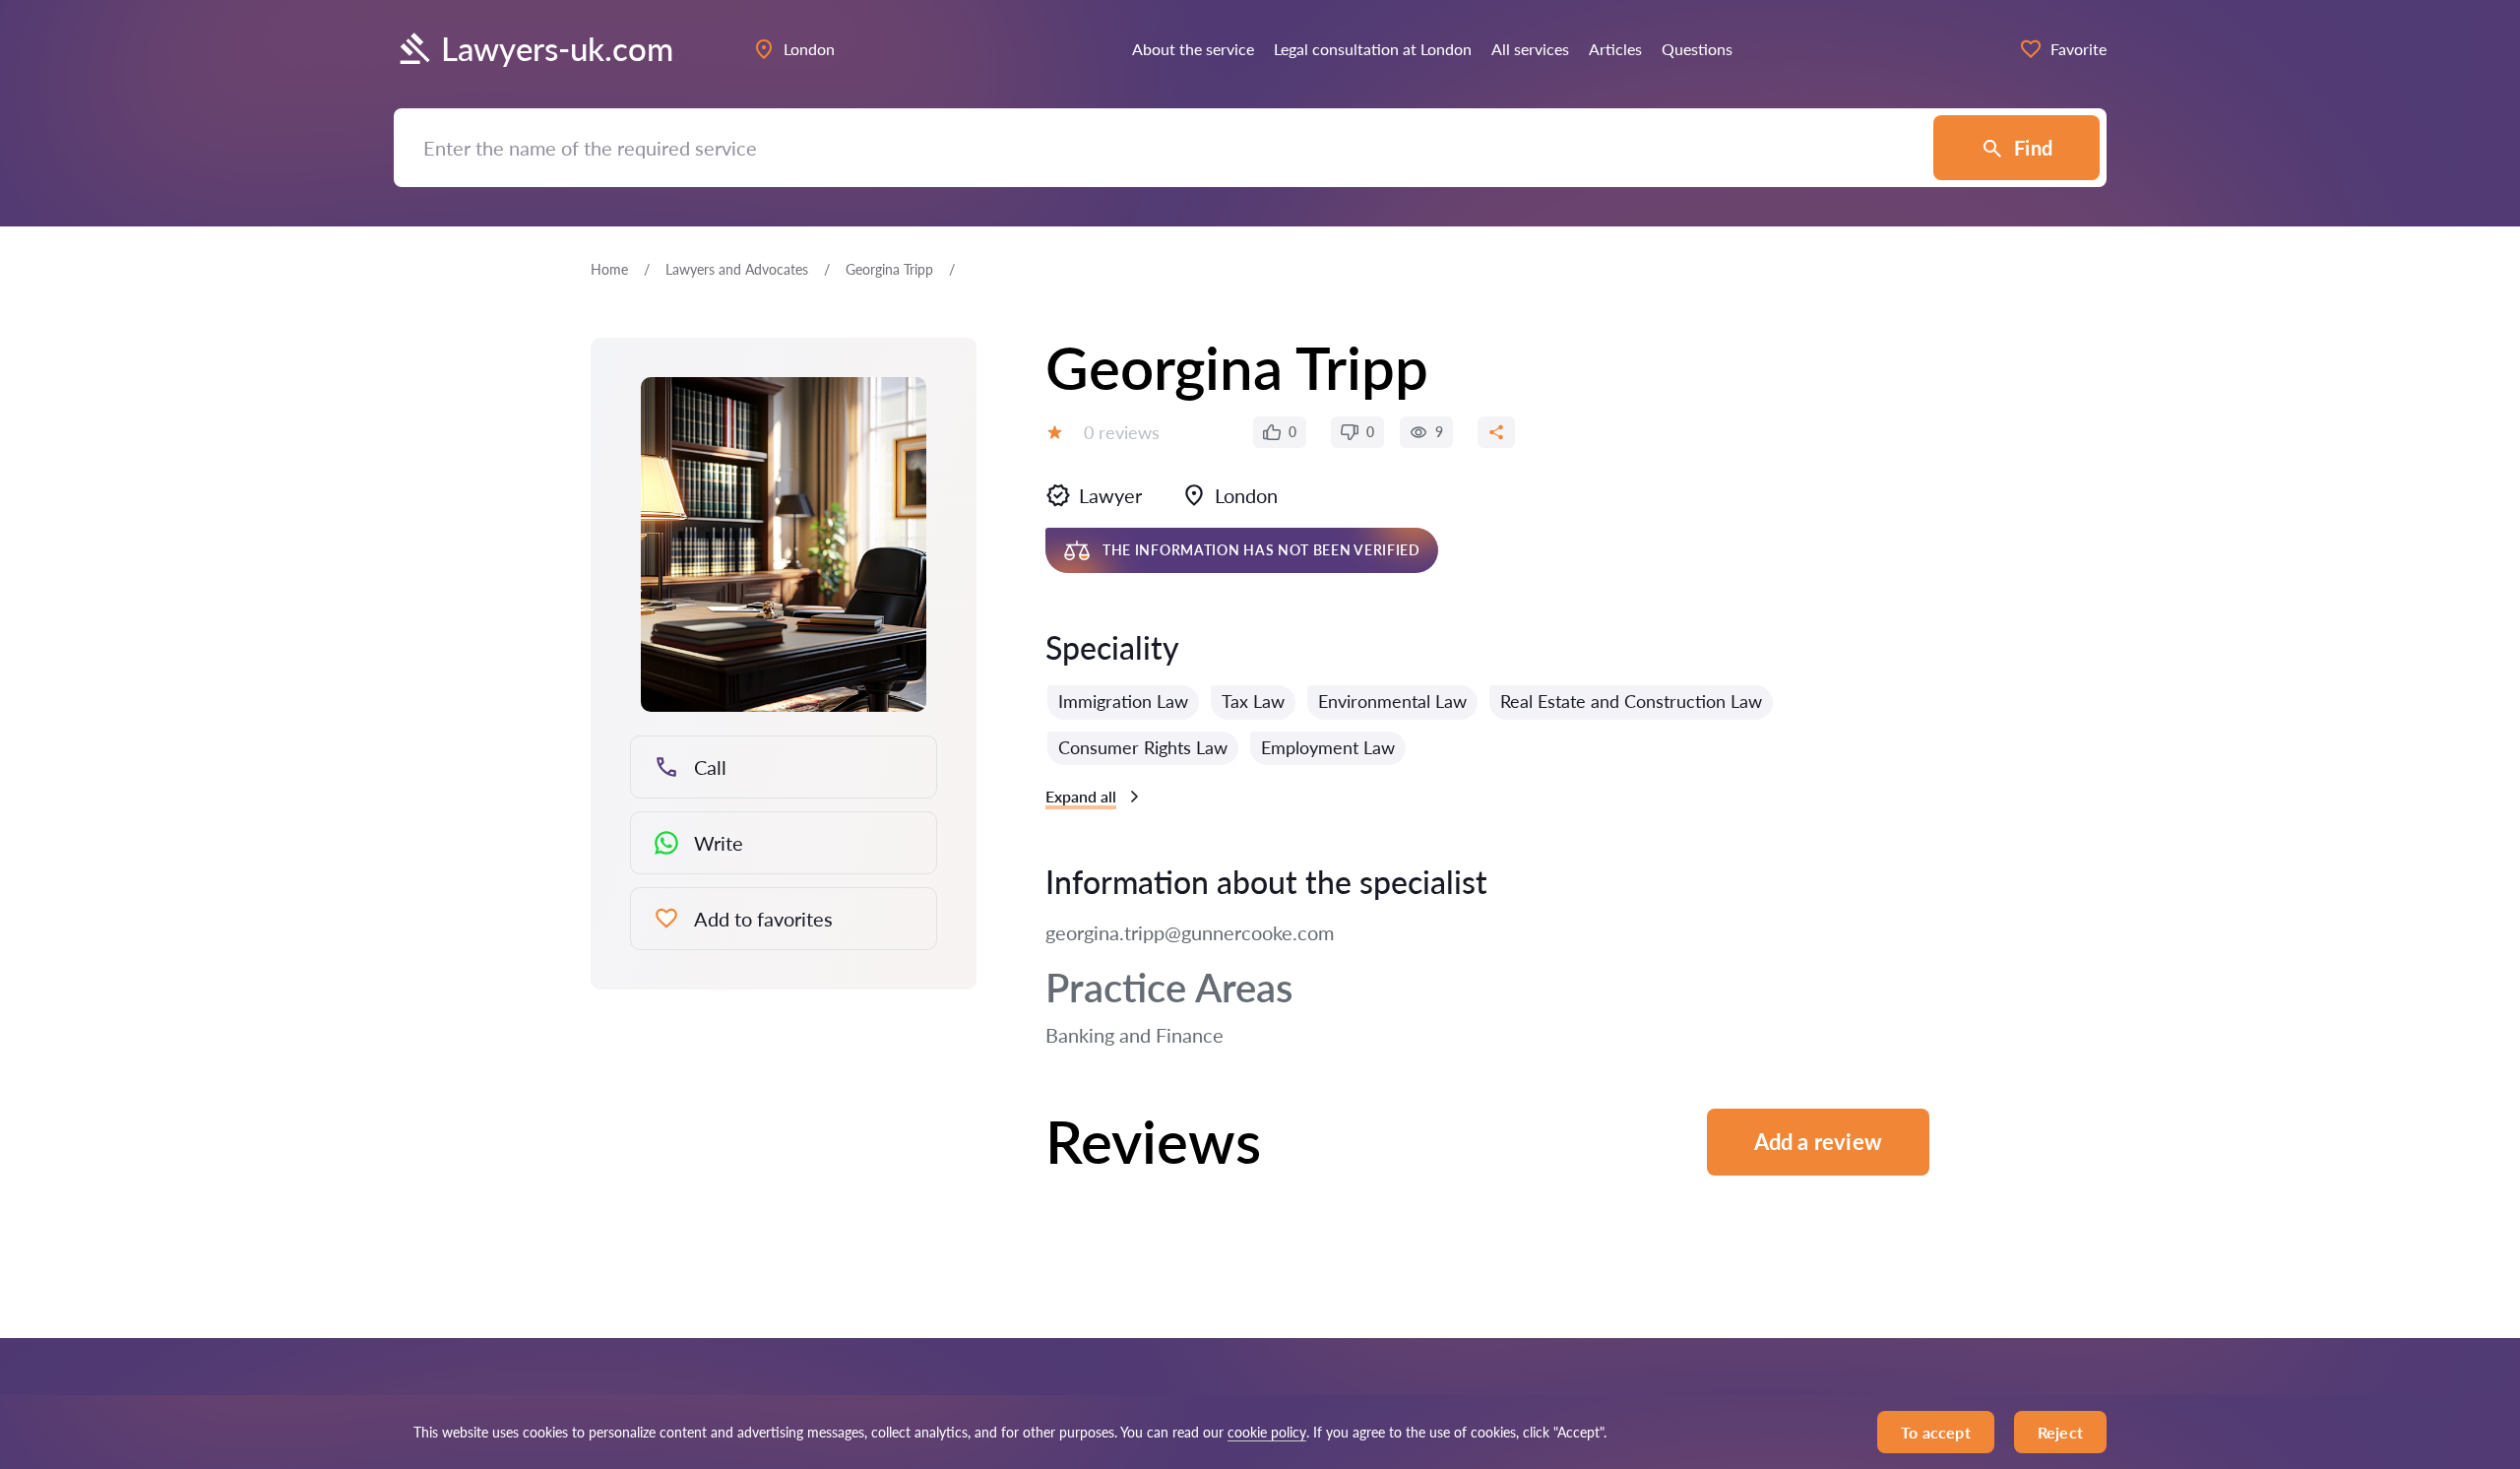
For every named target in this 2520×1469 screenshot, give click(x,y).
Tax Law (1253, 701)
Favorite (2079, 49)
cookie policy (1267, 1432)
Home (609, 269)
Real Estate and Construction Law (1631, 701)
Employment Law (1328, 747)
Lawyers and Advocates (737, 269)
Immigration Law (1123, 701)
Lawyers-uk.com (557, 49)
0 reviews (1122, 432)
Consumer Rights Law (1143, 747)
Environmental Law (1392, 701)
